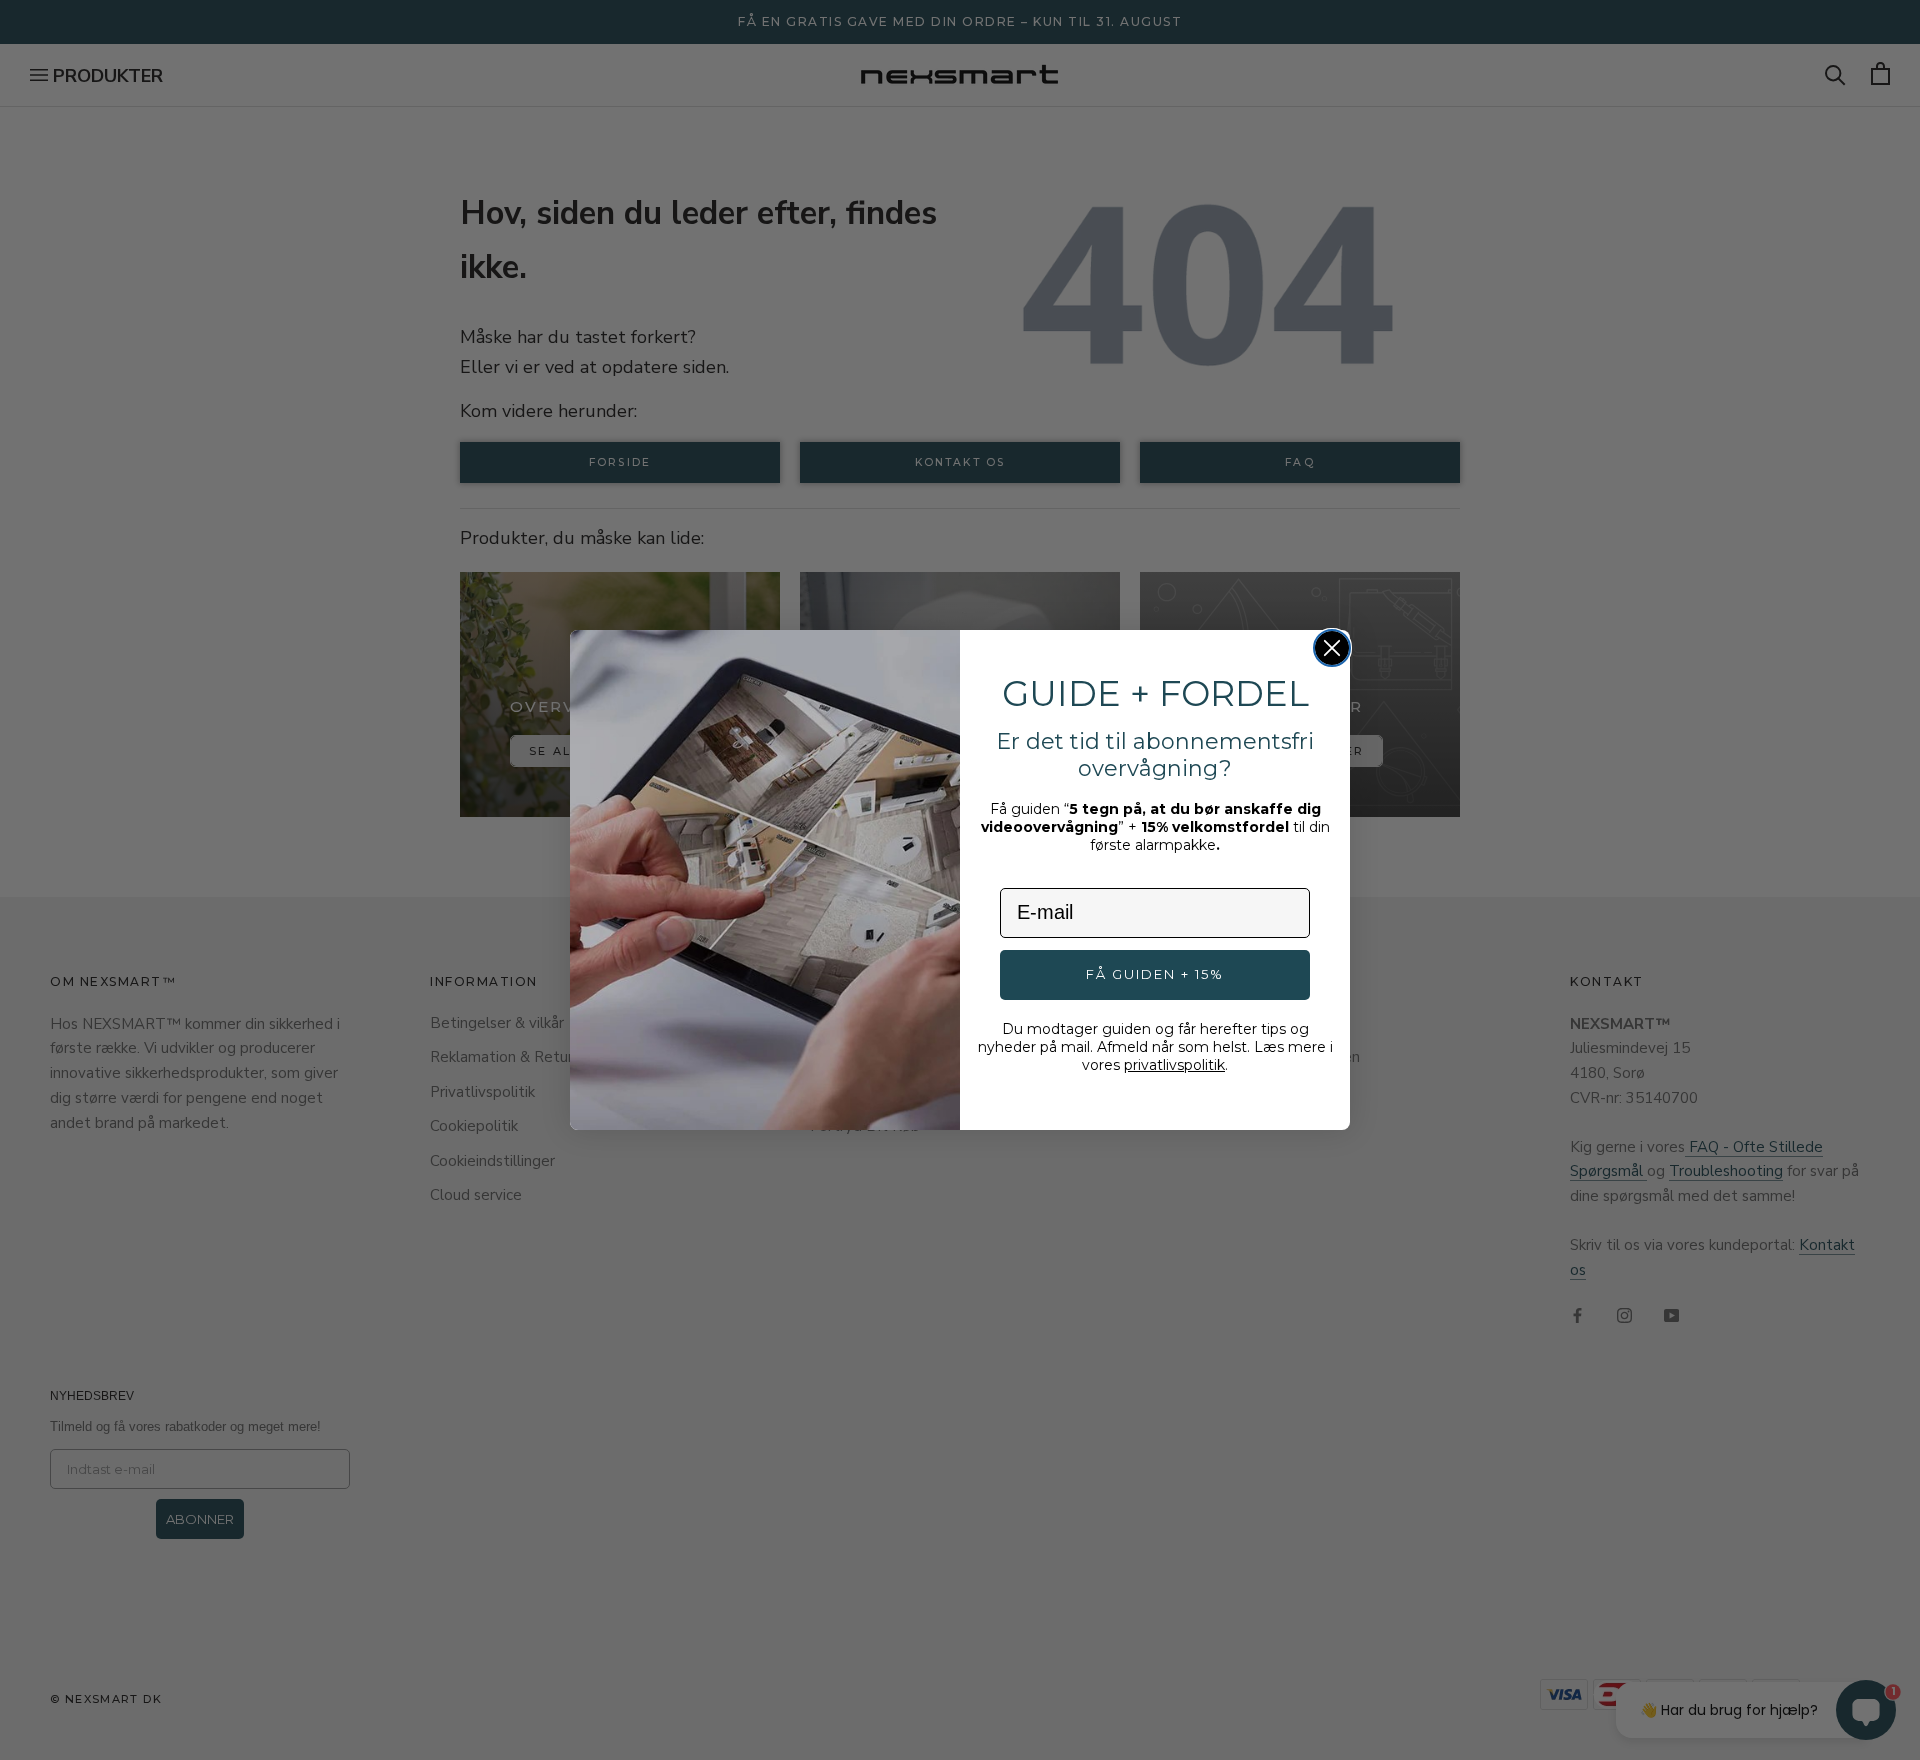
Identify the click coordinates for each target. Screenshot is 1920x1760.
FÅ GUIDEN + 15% (1155, 974)
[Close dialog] (1332, 648)
